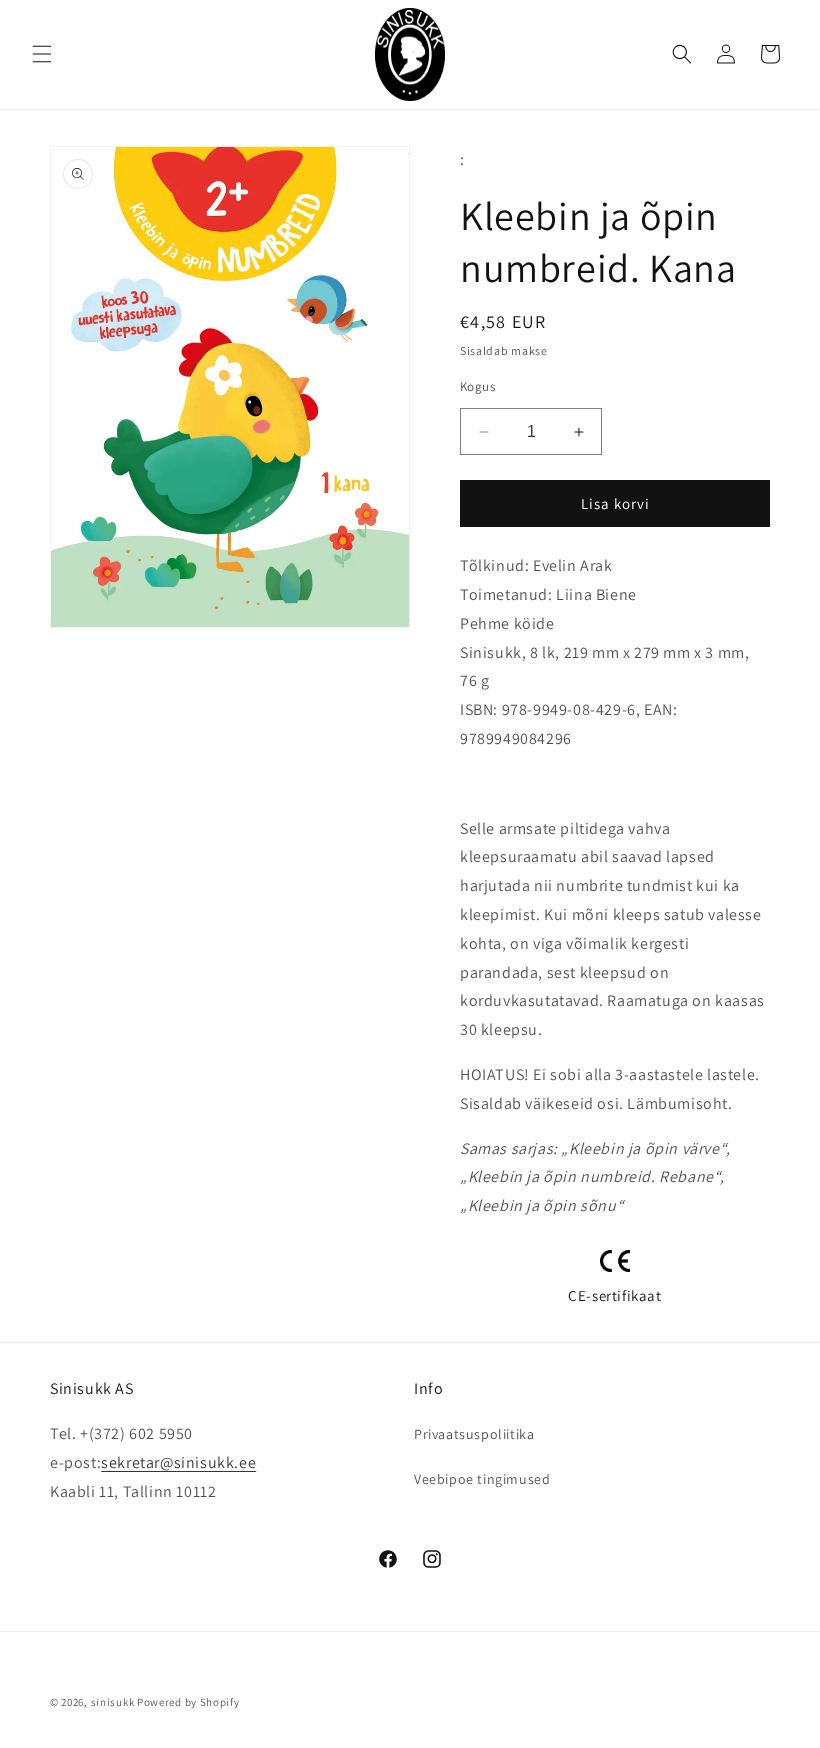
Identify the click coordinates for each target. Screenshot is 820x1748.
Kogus (477, 386)
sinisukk (113, 1702)
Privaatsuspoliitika (474, 1434)
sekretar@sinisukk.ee (178, 1462)
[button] (42, 54)
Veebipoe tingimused (482, 1479)
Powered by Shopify (188, 1702)
